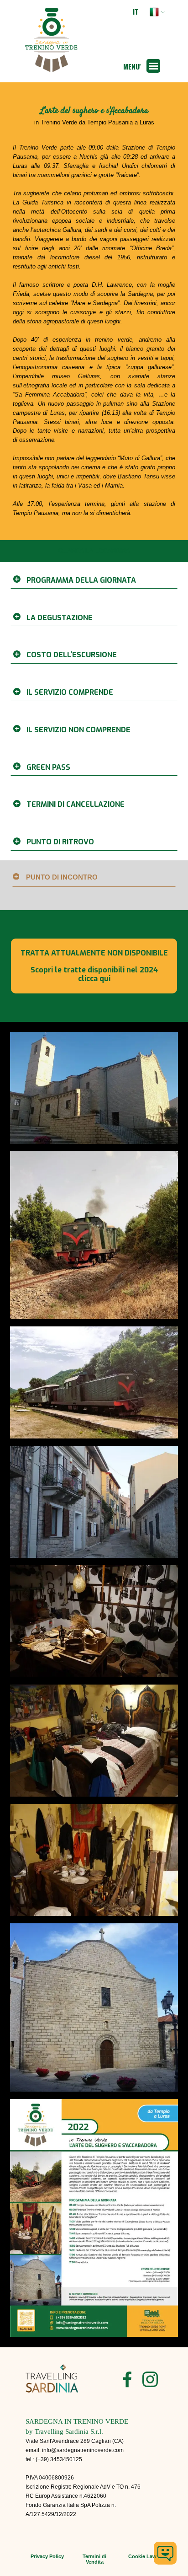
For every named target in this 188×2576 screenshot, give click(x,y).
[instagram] (150, 2379)
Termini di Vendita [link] (94, 2559)
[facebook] (127, 2379)
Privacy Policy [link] (47, 2556)
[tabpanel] (94, 116)
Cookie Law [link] (142, 2556)
